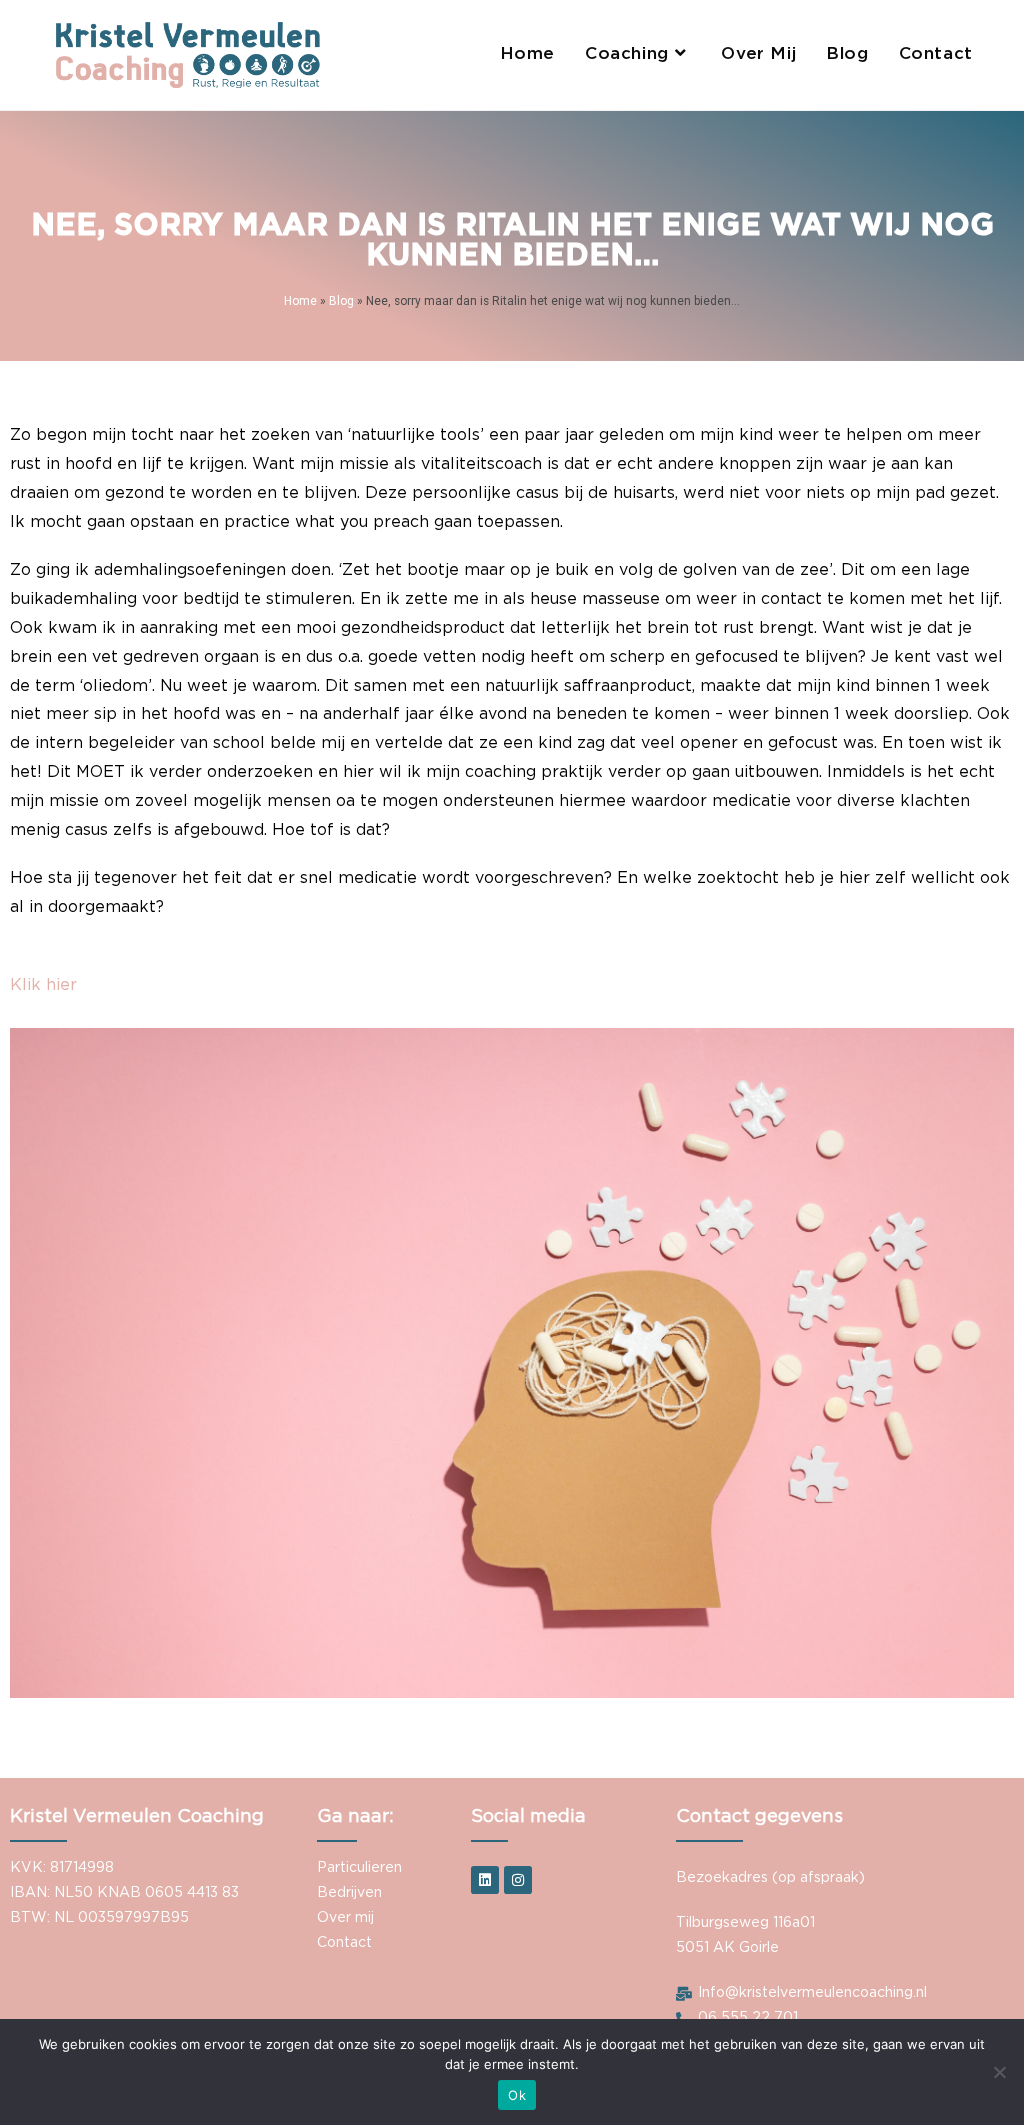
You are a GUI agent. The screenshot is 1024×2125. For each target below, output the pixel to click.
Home (300, 301)
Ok (517, 2095)
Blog (341, 301)
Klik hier (43, 985)
